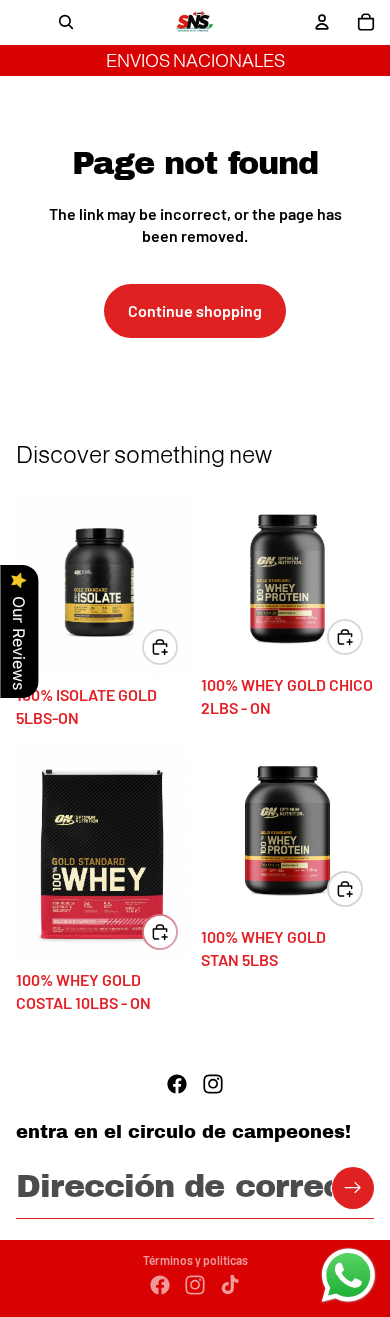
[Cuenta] (322, 22)
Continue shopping (195, 310)
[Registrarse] (353, 1188)
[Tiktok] (230, 1285)
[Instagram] (213, 1084)
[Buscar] (66, 22)
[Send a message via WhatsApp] (348, 1275)
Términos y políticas (195, 1260)
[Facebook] (177, 1084)
